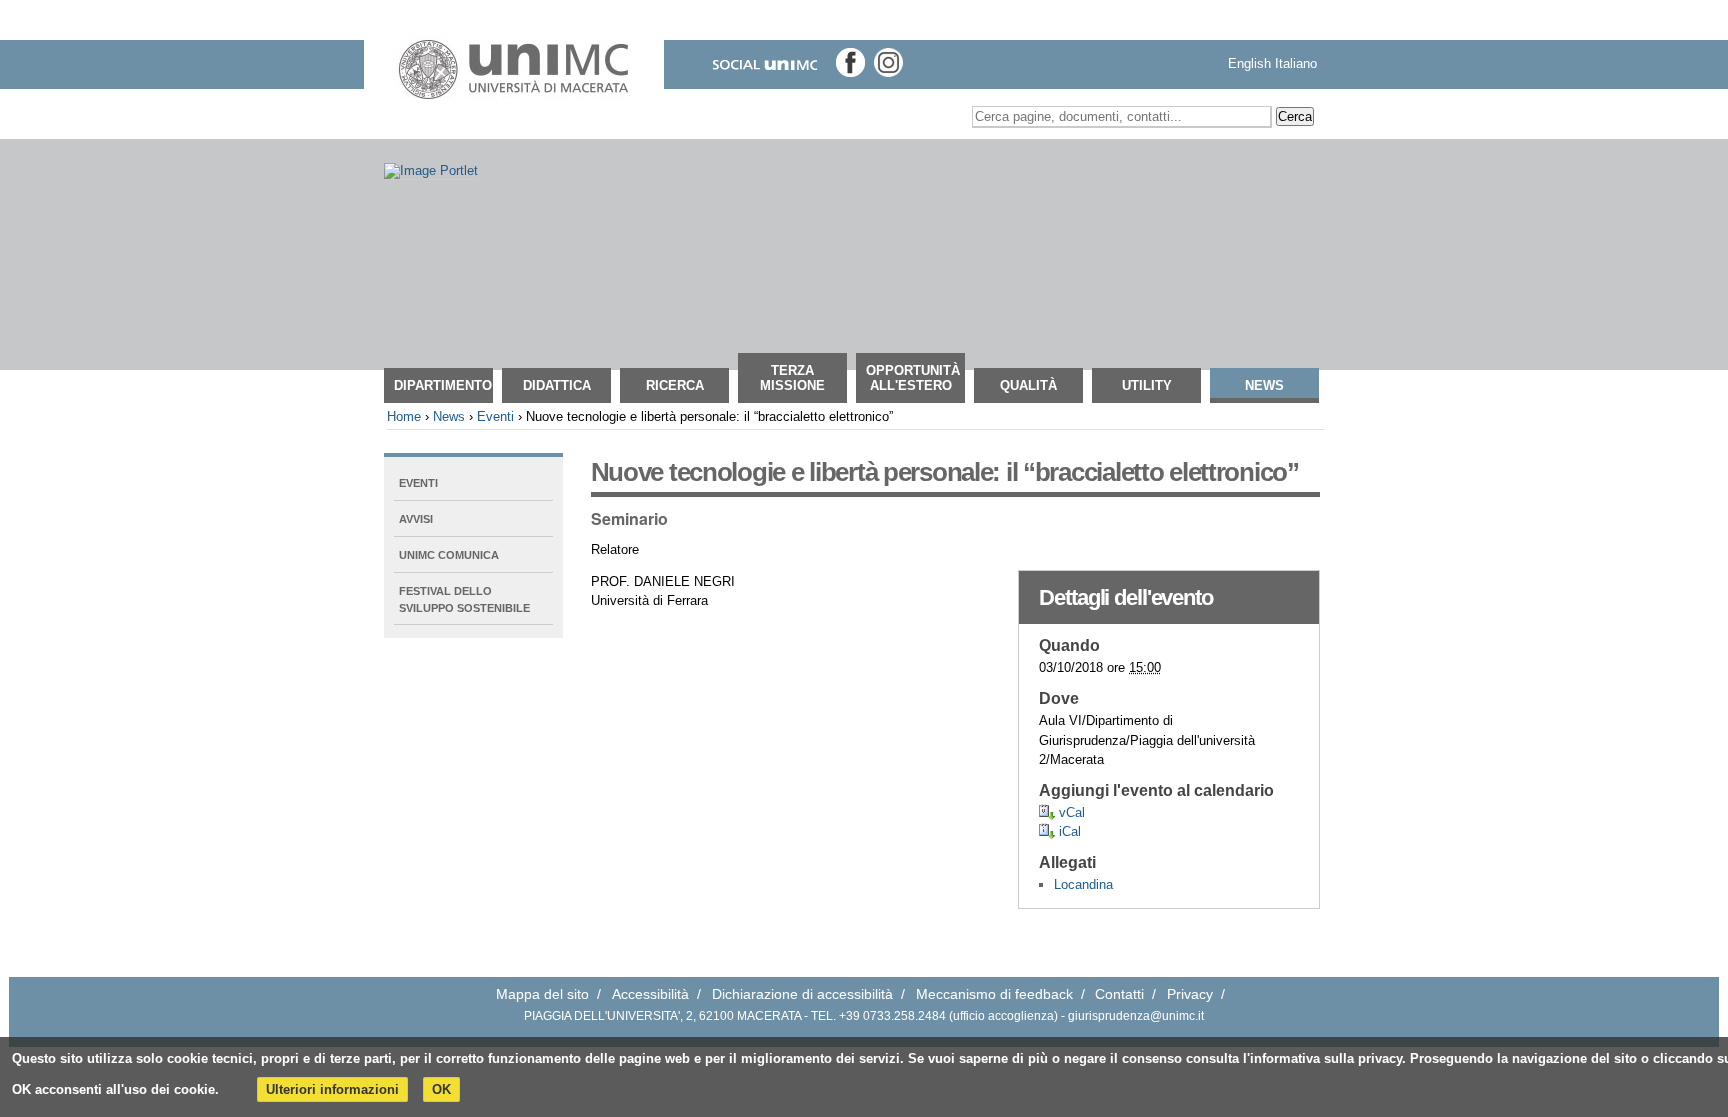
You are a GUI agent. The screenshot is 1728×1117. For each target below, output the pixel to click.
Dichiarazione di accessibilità (802, 994)
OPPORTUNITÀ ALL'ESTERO (913, 378)
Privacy (1190, 994)
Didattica (557, 385)
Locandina (1083, 884)
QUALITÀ (1028, 385)
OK (441, 1089)
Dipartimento (443, 385)
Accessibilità (650, 994)
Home (404, 416)
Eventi (495, 416)
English (1249, 63)
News (1264, 385)
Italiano (1296, 63)
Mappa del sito (542, 994)
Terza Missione (792, 378)
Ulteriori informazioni (332, 1089)
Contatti (1119, 994)
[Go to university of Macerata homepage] (514, 70)
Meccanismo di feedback (994, 994)
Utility (1147, 385)
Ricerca (675, 385)
